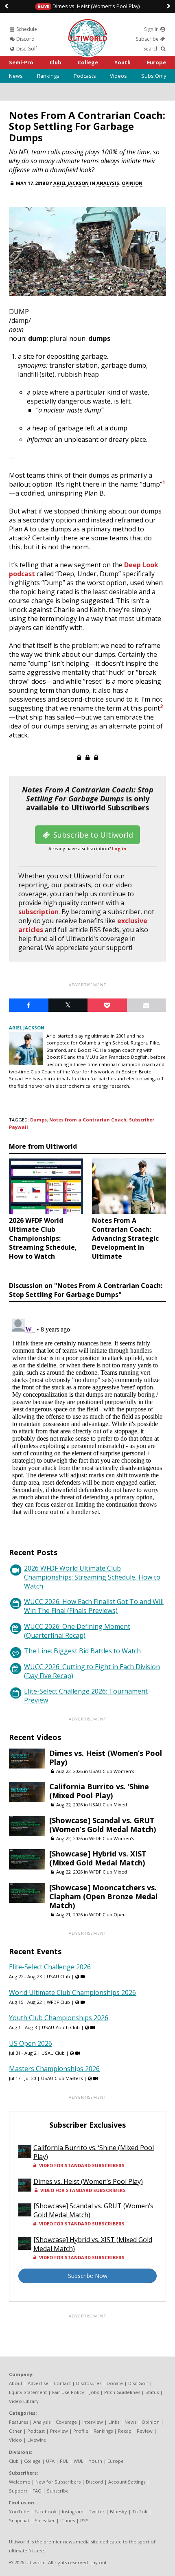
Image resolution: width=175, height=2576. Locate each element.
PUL (64, 2461)
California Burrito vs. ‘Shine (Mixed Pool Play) (99, 1791)
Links (114, 2422)
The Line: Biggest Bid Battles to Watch (82, 1651)
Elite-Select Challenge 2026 (50, 1967)
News (16, 76)
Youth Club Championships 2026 (59, 2018)
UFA (50, 2461)
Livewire (37, 2440)
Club (56, 62)
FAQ (37, 2491)
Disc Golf (26, 49)
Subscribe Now (88, 2276)
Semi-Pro (21, 62)
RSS (84, 2520)
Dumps (38, 1120)
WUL (79, 2461)
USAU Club (58, 1976)
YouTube (19, 2511)
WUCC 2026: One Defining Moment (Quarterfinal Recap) (77, 1631)
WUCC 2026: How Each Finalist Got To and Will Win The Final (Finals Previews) (94, 1606)
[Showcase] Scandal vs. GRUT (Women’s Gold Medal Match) (103, 1825)
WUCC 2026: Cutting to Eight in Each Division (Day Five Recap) (92, 1671)
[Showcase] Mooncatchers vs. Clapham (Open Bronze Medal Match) (103, 1896)
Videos (118, 76)
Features (19, 2422)
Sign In (152, 29)
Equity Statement (28, 2392)
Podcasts (85, 76)
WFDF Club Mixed (108, 1872)
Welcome (20, 2482)
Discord (25, 39)
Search (152, 49)
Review (145, 2431)
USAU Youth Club (61, 2027)
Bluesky (118, 2511)
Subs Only (154, 76)
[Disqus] (87, 1417)
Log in (119, 848)
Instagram (73, 2511)
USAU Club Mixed (108, 1805)
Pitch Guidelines (122, 2392)
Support (18, 2491)
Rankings (48, 76)
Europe (156, 62)
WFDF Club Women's (112, 1838)
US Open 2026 (31, 2043)
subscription (38, 912)
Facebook (46, 2511)
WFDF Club (58, 2002)
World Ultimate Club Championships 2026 (72, 1992)
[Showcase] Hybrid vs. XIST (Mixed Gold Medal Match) (98, 1858)
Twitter (97, 2511)
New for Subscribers (58, 2482)
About (16, 2383)
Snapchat (19, 2520)
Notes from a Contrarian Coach (88, 1120)
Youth (122, 62)
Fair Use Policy (68, 2392)
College (88, 62)
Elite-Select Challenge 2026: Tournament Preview (86, 1696)
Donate (115, 2383)
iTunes (68, 2520)
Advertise (38, 2383)
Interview (93, 2422)
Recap (125, 2431)
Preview (59, 2431)
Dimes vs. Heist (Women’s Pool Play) (90, 6)
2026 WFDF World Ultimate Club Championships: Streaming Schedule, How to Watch (92, 1577)
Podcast (36, 2431)
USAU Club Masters (62, 2078)
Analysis (108, 183)
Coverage (66, 2422)
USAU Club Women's (112, 1771)
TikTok (140, 2511)
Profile (81, 2431)
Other (15, 2431)
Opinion (132, 183)
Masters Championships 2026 (54, 2069)
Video (15, 2440)
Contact (62, 2383)
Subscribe (148, 39)
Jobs (94, 2392)
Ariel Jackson (71, 183)
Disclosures (89, 2383)
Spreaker (45, 2520)
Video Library (24, 2401)
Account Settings (127, 2482)
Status (152, 2392)
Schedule (26, 29)
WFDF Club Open (107, 1914)
